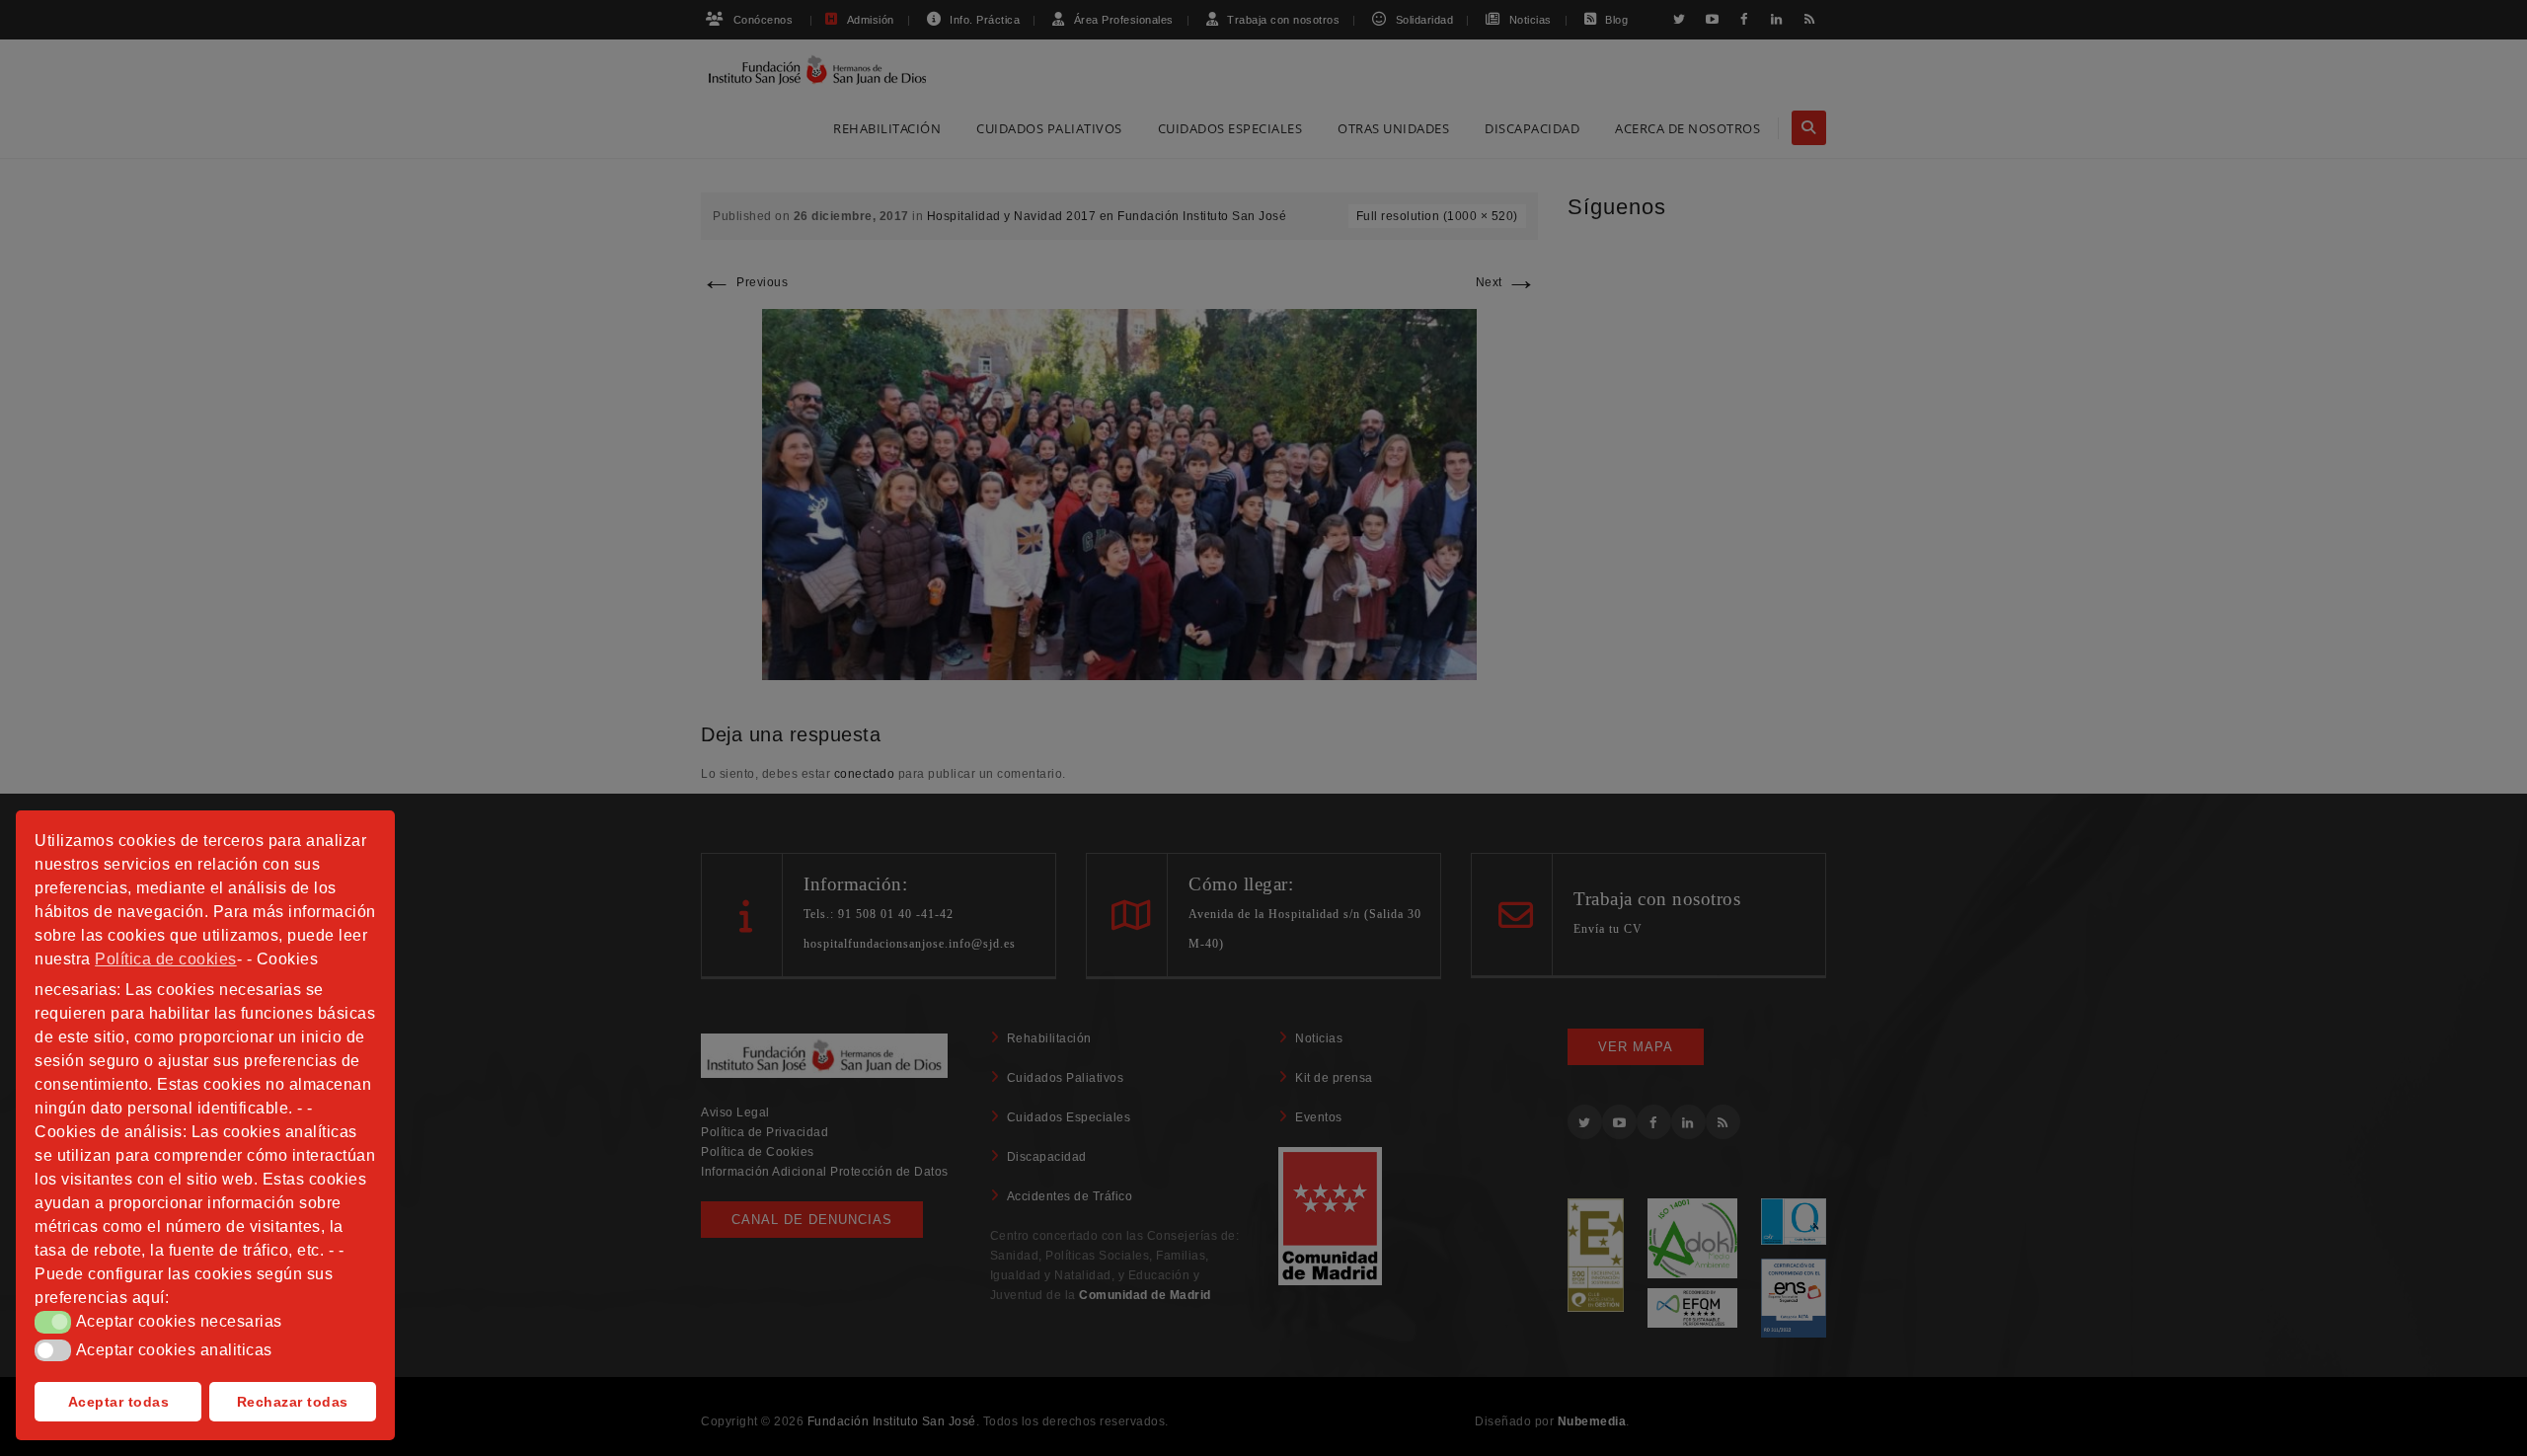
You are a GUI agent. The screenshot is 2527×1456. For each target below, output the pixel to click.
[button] (53, 1322)
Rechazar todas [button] (293, 1402)
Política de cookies (166, 959)
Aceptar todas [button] (119, 1402)
